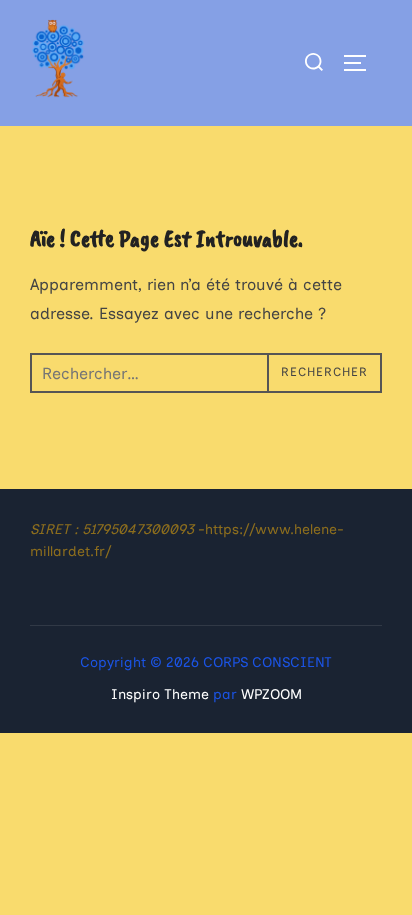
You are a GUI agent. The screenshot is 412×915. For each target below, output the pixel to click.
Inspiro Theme (160, 694)
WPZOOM (271, 694)
